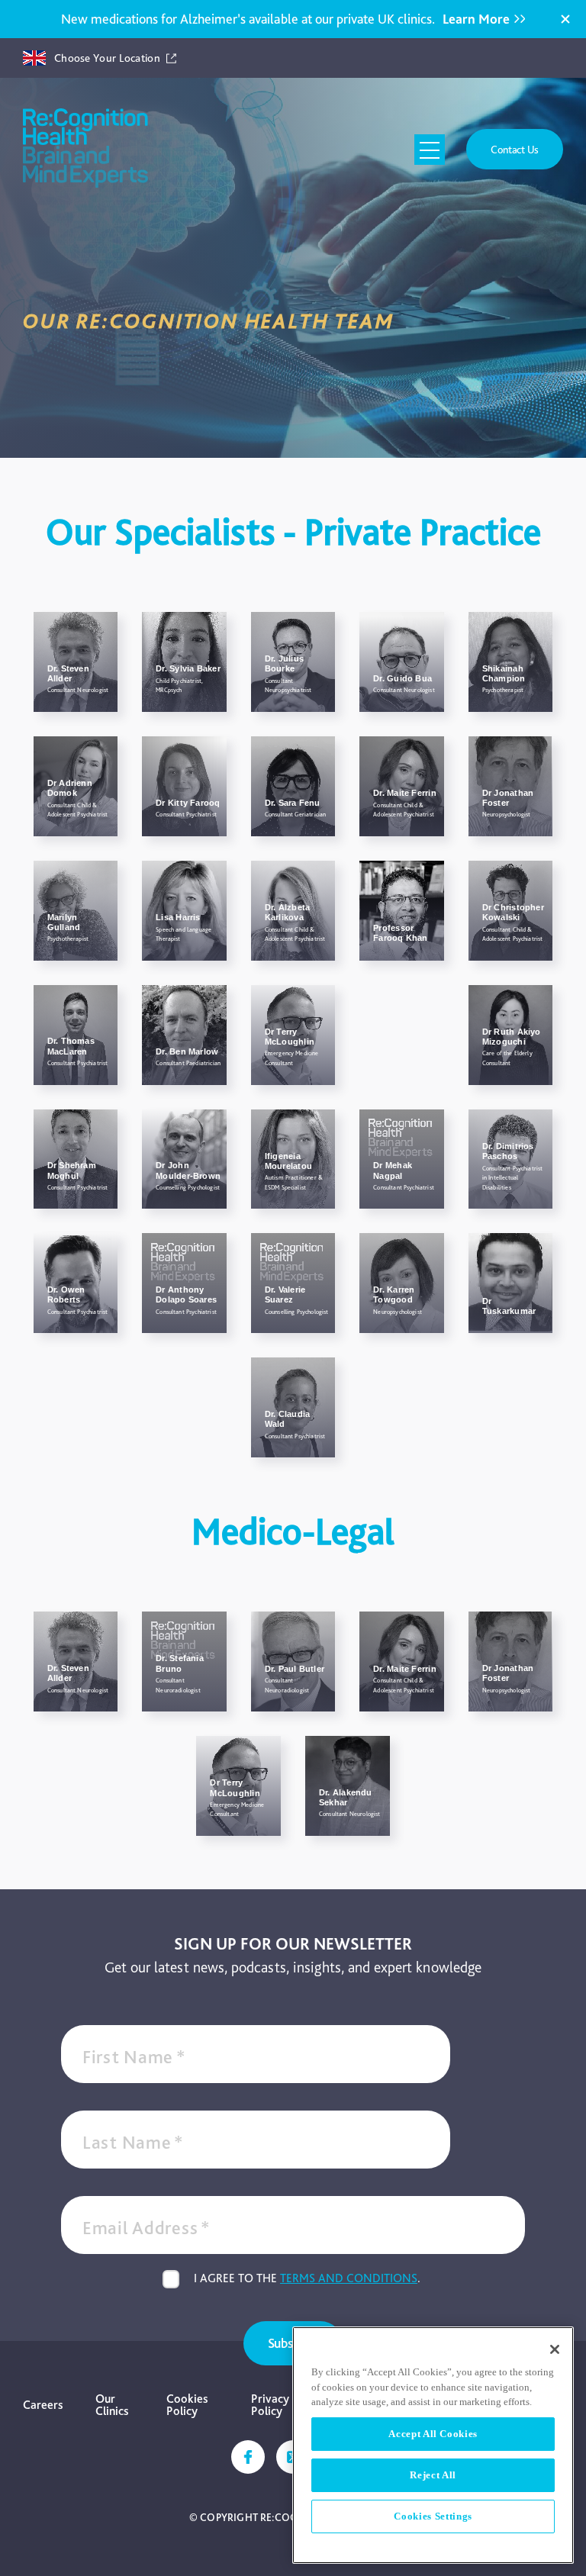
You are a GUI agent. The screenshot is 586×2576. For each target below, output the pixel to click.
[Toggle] (430, 150)
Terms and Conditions (349, 2278)
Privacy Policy (270, 2405)
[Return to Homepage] (85, 149)
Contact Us (515, 149)
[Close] (565, 19)
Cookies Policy (187, 2405)
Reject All (433, 2475)
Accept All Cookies (433, 2434)
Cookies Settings (433, 2516)
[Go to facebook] (248, 2457)
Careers (43, 2405)
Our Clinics (112, 2405)
